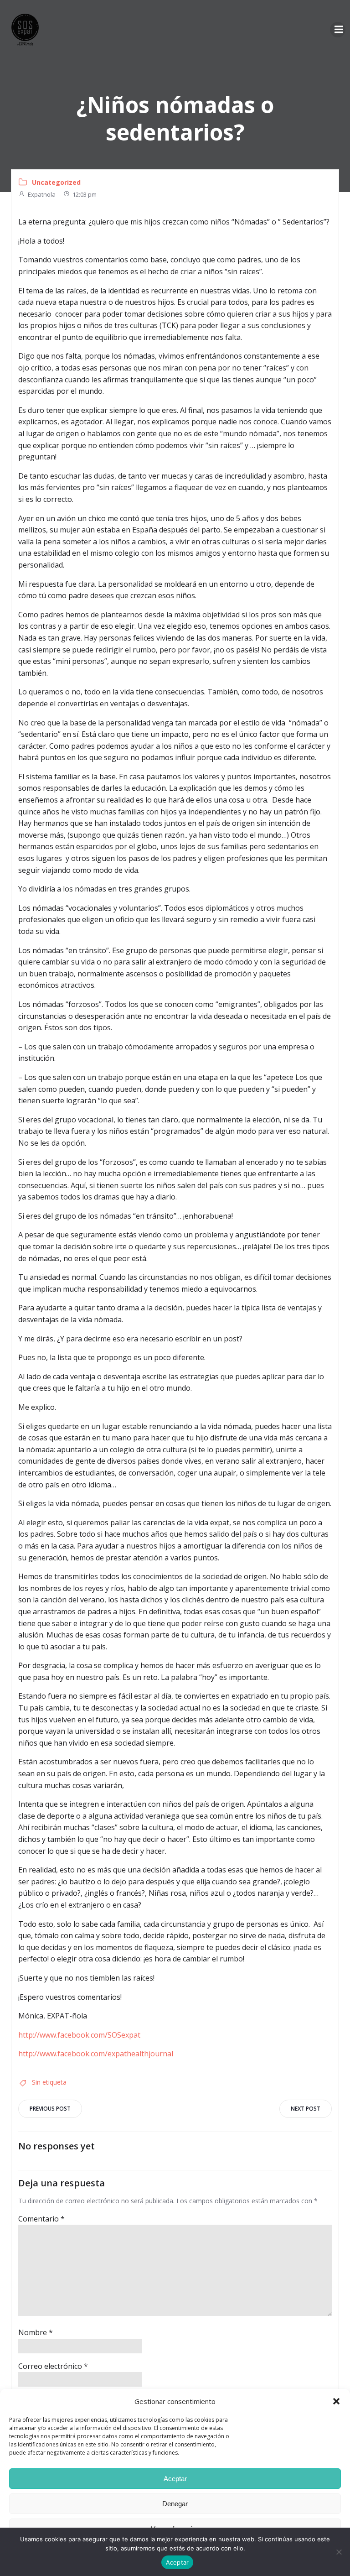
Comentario (41, 2219)
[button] (336, 2401)
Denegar (175, 2504)
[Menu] (338, 30)
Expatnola (42, 194)
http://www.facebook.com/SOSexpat (79, 2035)
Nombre (36, 2332)
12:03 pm (85, 194)
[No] (339, 2552)
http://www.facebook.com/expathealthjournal (96, 2054)
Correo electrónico (53, 2366)
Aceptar (175, 2479)
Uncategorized (56, 182)
